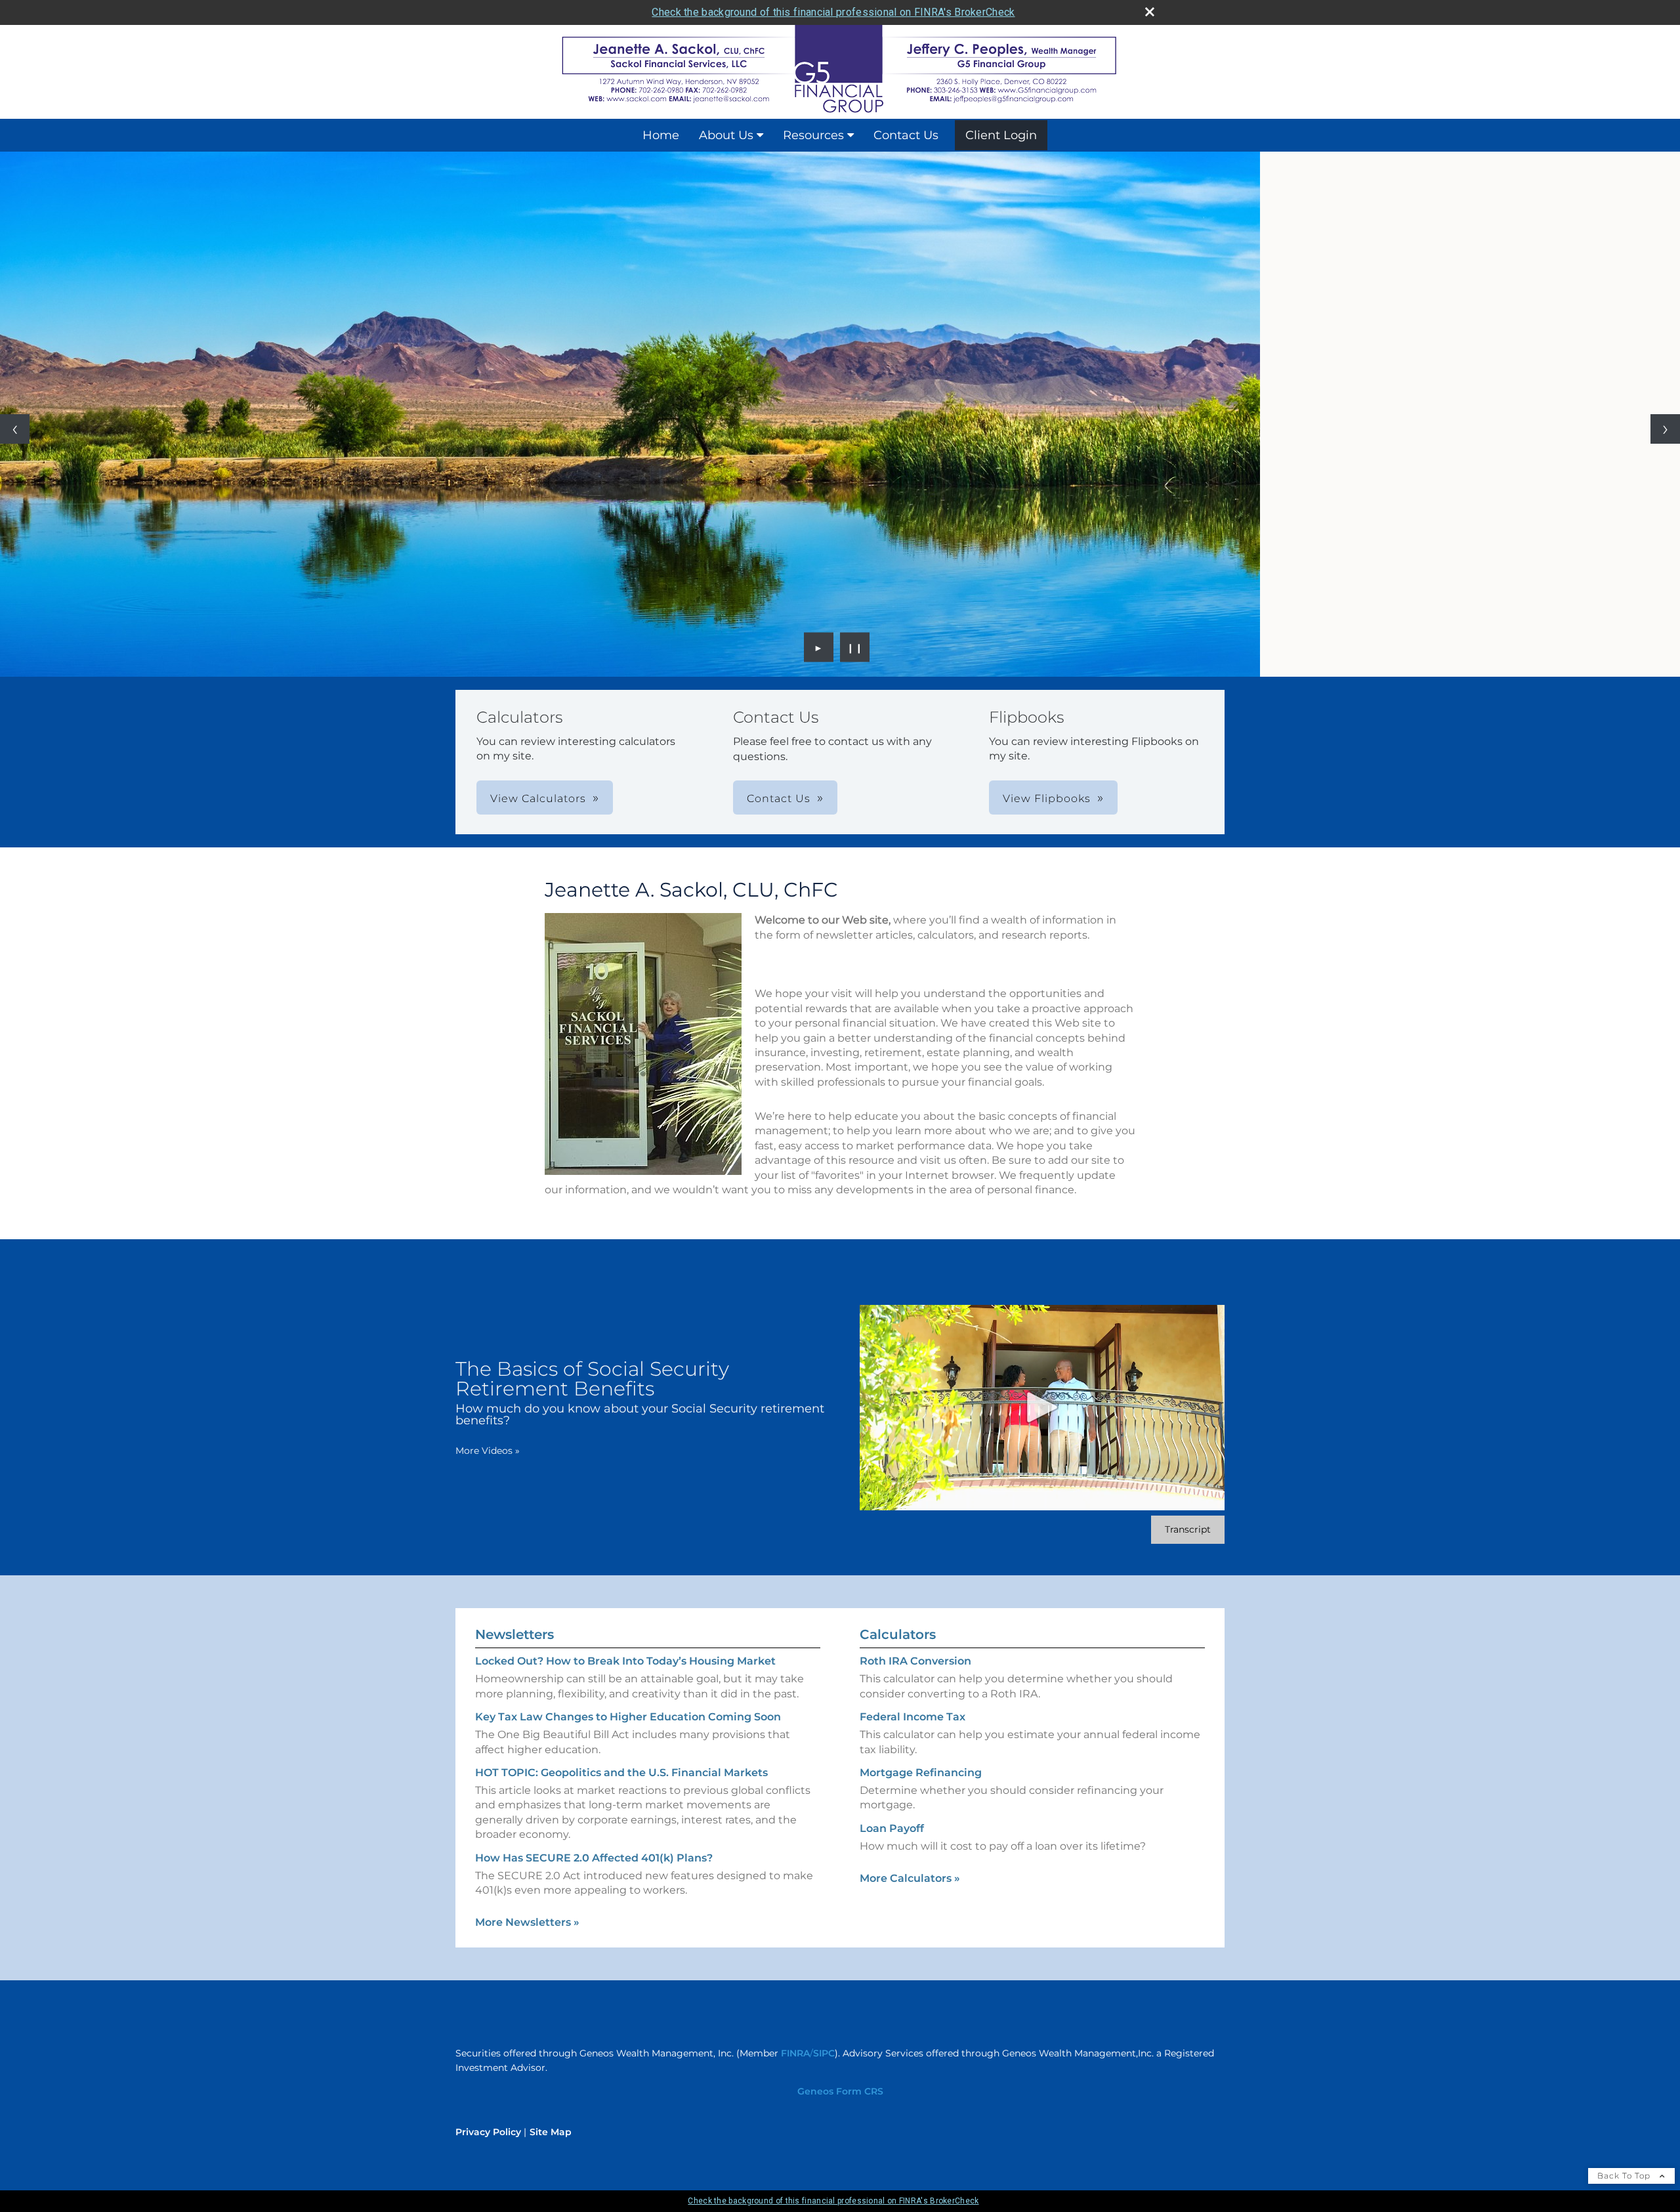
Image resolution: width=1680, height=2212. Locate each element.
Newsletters (514, 1634)
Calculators (898, 1634)
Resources (813, 135)
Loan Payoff (892, 1828)
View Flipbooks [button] (1047, 798)
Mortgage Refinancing (921, 1773)
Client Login (1001, 135)
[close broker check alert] (1150, 12)
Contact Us (906, 135)
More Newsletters (527, 1922)
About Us (726, 135)
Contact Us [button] (779, 798)
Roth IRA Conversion (915, 1661)
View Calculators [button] (538, 798)
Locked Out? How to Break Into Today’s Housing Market (625, 1661)
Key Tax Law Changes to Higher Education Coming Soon (628, 1717)
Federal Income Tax (913, 1717)
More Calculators (910, 1878)
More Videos (488, 1451)
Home (661, 135)
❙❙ (855, 647)
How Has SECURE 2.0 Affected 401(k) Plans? (594, 1858)
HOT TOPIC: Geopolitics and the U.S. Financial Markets (621, 1773)
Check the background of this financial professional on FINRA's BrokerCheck (833, 12)
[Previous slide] (15, 429)
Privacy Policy (488, 2132)
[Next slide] (1665, 429)
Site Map (551, 2132)
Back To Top (1625, 2176)
